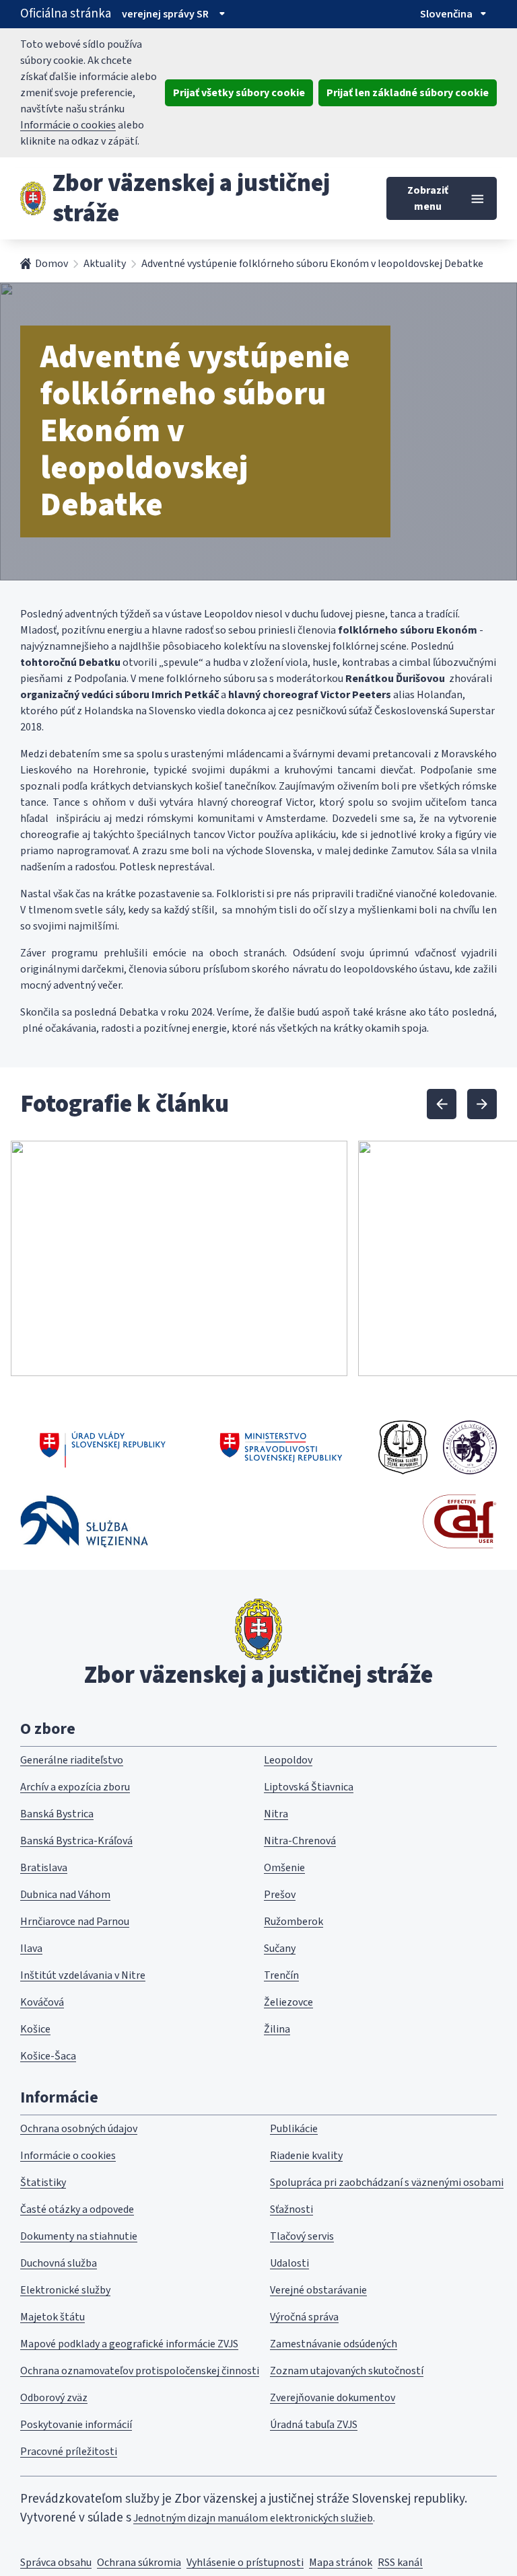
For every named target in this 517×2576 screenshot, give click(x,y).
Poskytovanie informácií (76, 2425)
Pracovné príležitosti (69, 2452)
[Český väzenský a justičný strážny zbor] (403, 1447)
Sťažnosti (291, 2209)
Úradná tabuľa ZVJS (314, 2425)
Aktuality (105, 264)
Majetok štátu (53, 2317)
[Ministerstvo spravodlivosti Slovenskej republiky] (282, 1447)
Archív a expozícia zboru (75, 1787)
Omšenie (284, 1868)
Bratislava (44, 1868)
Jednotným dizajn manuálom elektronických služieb (253, 2518)
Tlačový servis (302, 2236)
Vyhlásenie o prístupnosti (245, 2563)
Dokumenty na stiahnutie (79, 2236)
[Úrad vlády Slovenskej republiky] (103, 1447)
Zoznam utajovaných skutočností (347, 2371)
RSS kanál (400, 2563)
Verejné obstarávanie (318, 2290)
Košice (35, 2029)
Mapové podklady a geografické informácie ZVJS (129, 2344)
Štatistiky (43, 2183)
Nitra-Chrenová (300, 1841)
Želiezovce (288, 2002)
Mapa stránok (341, 2563)
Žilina (277, 2029)
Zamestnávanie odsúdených (334, 2344)
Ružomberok (294, 1922)
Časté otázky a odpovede (77, 2209)
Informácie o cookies (68, 125)
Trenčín (281, 1975)
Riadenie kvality (306, 2156)
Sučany (280, 1948)
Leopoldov (288, 1760)
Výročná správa (304, 2317)
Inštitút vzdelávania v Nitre (83, 1975)
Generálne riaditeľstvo (72, 1760)
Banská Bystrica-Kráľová (76, 1841)
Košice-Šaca (48, 2056)
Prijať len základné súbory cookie (408, 93)
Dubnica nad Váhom (65, 1895)
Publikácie (294, 2129)
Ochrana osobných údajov (79, 2129)
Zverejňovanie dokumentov (333, 2398)
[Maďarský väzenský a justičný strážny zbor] (470, 1447)
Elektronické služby (65, 2290)
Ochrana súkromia (139, 2563)
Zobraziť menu (428, 198)
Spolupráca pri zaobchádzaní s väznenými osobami (387, 2183)
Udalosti (289, 2263)
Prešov (280, 1895)
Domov (51, 264)
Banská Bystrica (57, 1814)
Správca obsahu (56, 2563)
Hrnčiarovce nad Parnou (75, 1922)
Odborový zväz (54, 2398)
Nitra (276, 1814)
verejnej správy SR (165, 14)
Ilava (31, 1948)
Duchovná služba (59, 2263)
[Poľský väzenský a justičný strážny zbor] (84, 1521)
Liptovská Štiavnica (309, 1787)
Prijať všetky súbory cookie (239, 93)
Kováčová (42, 2002)
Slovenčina (446, 14)
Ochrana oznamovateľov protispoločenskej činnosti (140, 2371)
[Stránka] (33, 198)
